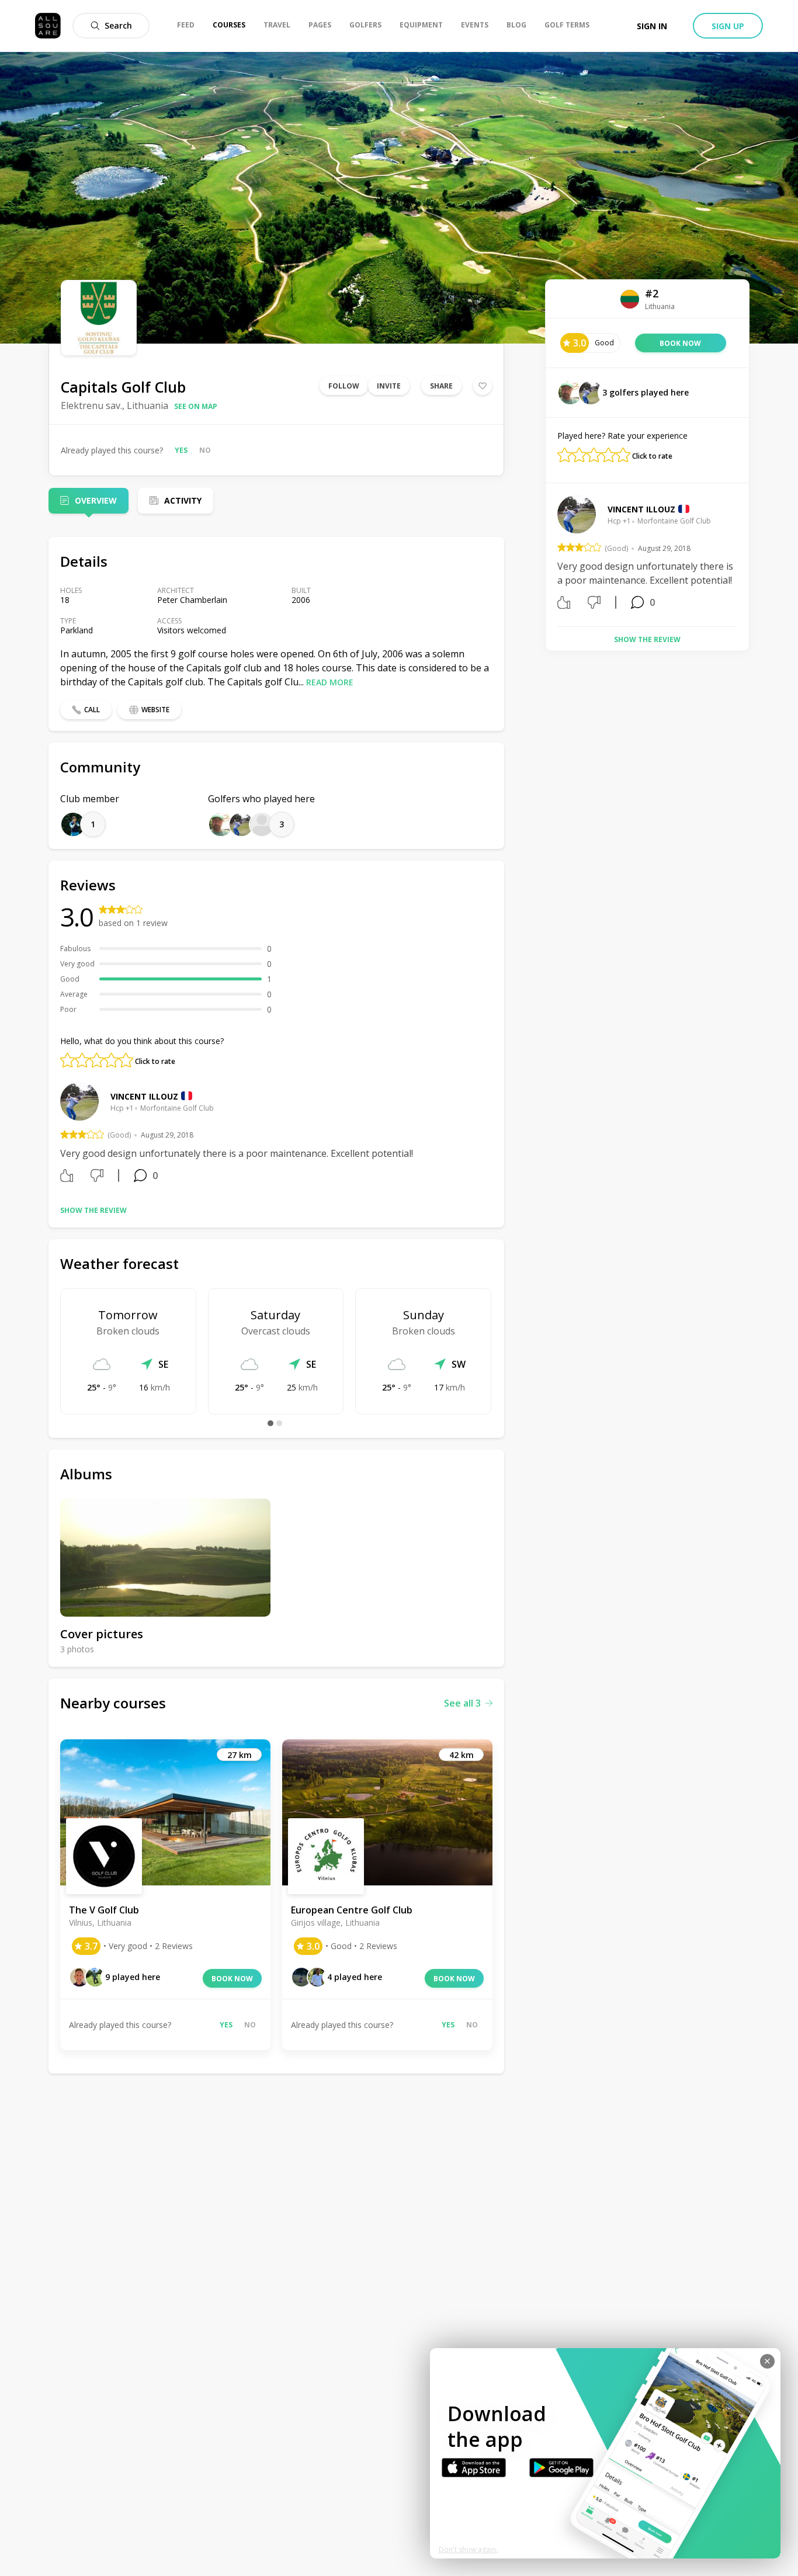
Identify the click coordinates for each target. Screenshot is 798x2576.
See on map (196, 406)
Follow (344, 386)
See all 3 (462, 1703)
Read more (330, 682)
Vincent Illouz (144, 1096)
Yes (181, 450)
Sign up (728, 26)
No (205, 450)
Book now (232, 1979)
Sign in (652, 26)
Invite (389, 386)
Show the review (93, 1210)
